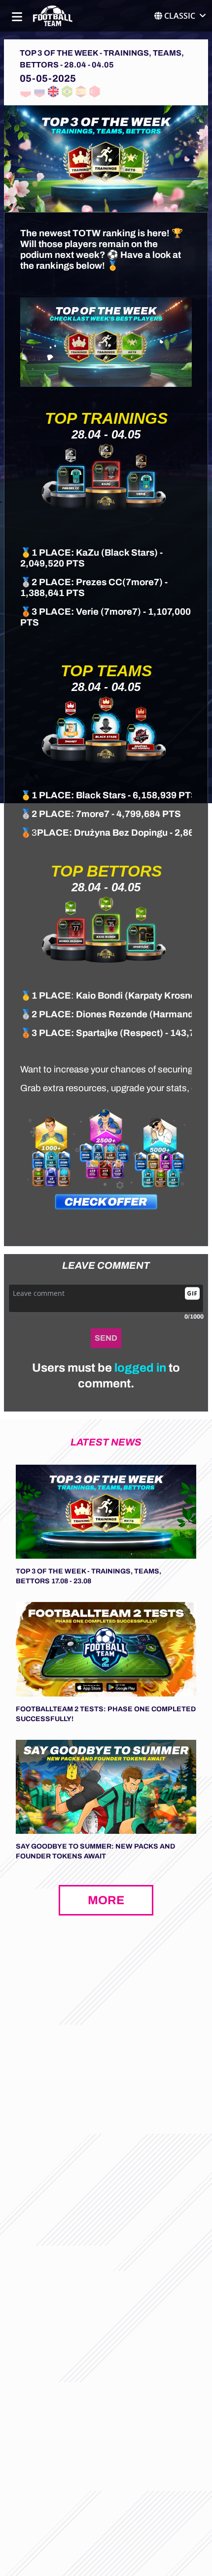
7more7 (142, 582)
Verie (87, 612)
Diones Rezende (112, 1014)
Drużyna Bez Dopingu (121, 833)
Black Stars (129, 553)
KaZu (88, 553)
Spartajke (98, 1033)
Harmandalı (178, 1014)
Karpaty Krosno (162, 996)
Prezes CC (99, 582)
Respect (141, 1033)
